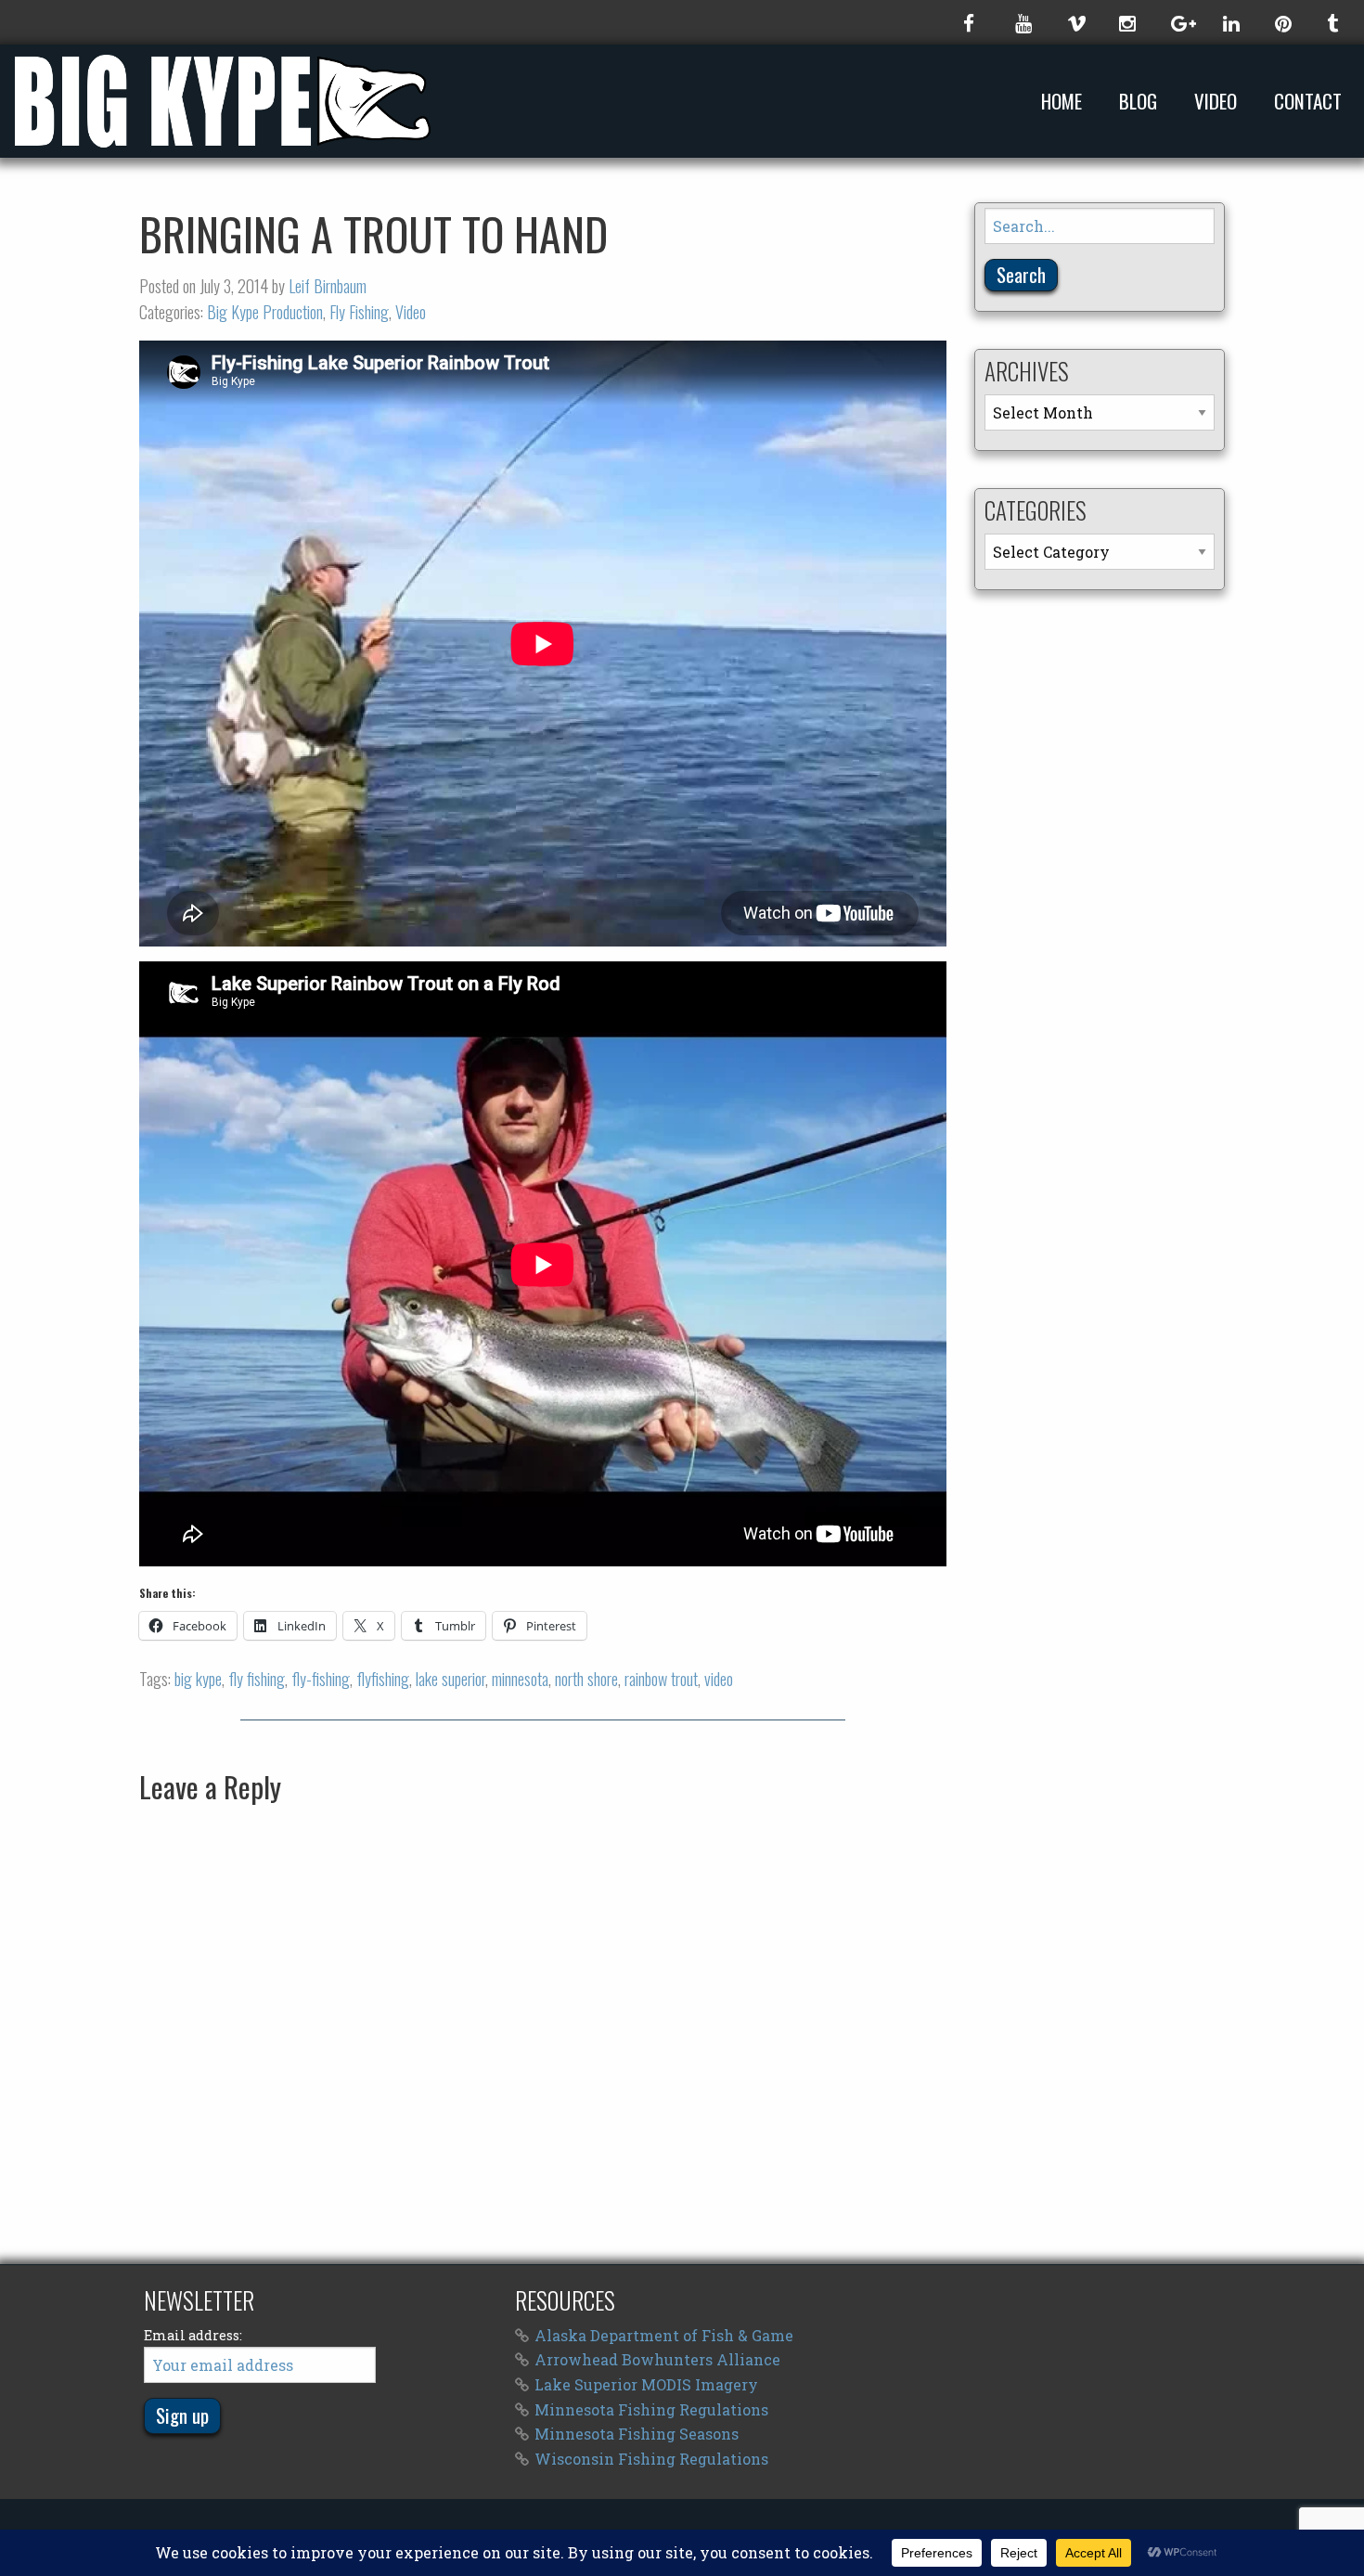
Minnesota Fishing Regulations (651, 2409)
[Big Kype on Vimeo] (1074, 22)
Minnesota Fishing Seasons (637, 2434)
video (719, 1679)
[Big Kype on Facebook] (971, 22)
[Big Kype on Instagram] (1126, 22)
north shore (586, 1679)
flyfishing (383, 1679)
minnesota (520, 1679)
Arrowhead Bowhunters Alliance (657, 2359)
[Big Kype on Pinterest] (1282, 22)
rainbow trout (661, 1679)
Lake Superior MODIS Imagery (646, 2384)
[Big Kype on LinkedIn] (1230, 22)
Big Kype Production (265, 312)
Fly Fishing (359, 312)
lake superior (450, 1679)
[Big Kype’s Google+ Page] (1178, 22)
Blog (1138, 102)
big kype (198, 1679)
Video (1216, 102)
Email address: (193, 2335)
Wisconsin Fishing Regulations (651, 2459)
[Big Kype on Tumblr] (1334, 22)
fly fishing (257, 1679)
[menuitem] (1065, 101)
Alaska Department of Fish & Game (664, 2335)
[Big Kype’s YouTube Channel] (1023, 22)
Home (1062, 102)
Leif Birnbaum (328, 286)
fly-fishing (321, 1679)
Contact (1308, 102)
